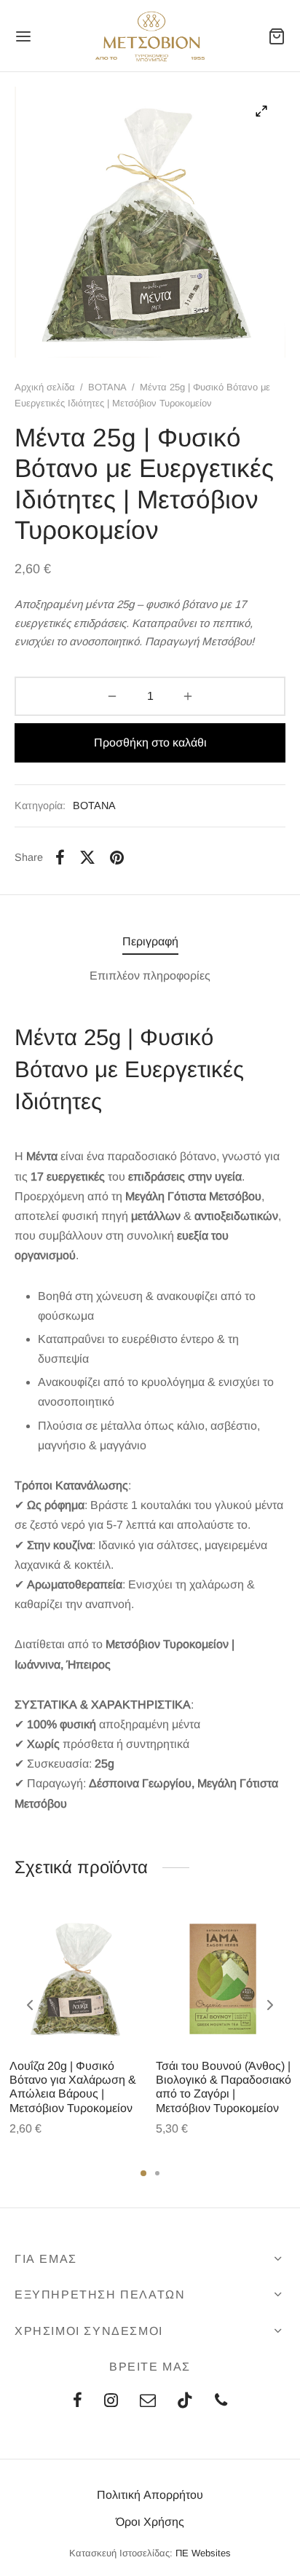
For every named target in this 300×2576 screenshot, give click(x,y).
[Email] (148, 2402)
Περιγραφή (150, 941)
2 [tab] (157, 2173)
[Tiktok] (185, 2402)
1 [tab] (143, 2173)
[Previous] (30, 2005)
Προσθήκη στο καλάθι (150, 743)
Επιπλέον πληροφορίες (150, 976)
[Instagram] (111, 2402)
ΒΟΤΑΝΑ (107, 387)
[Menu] (23, 36)
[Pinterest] (117, 857)
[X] (87, 857)
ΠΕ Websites (203, 2553)
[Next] (270, 2005)
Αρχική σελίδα (45, 387)
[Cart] (277, 36)
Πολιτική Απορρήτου (150, 2495)
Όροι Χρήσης (150, 2522)
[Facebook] (60, 857)
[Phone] (221, 2402)
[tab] (150, 941)
